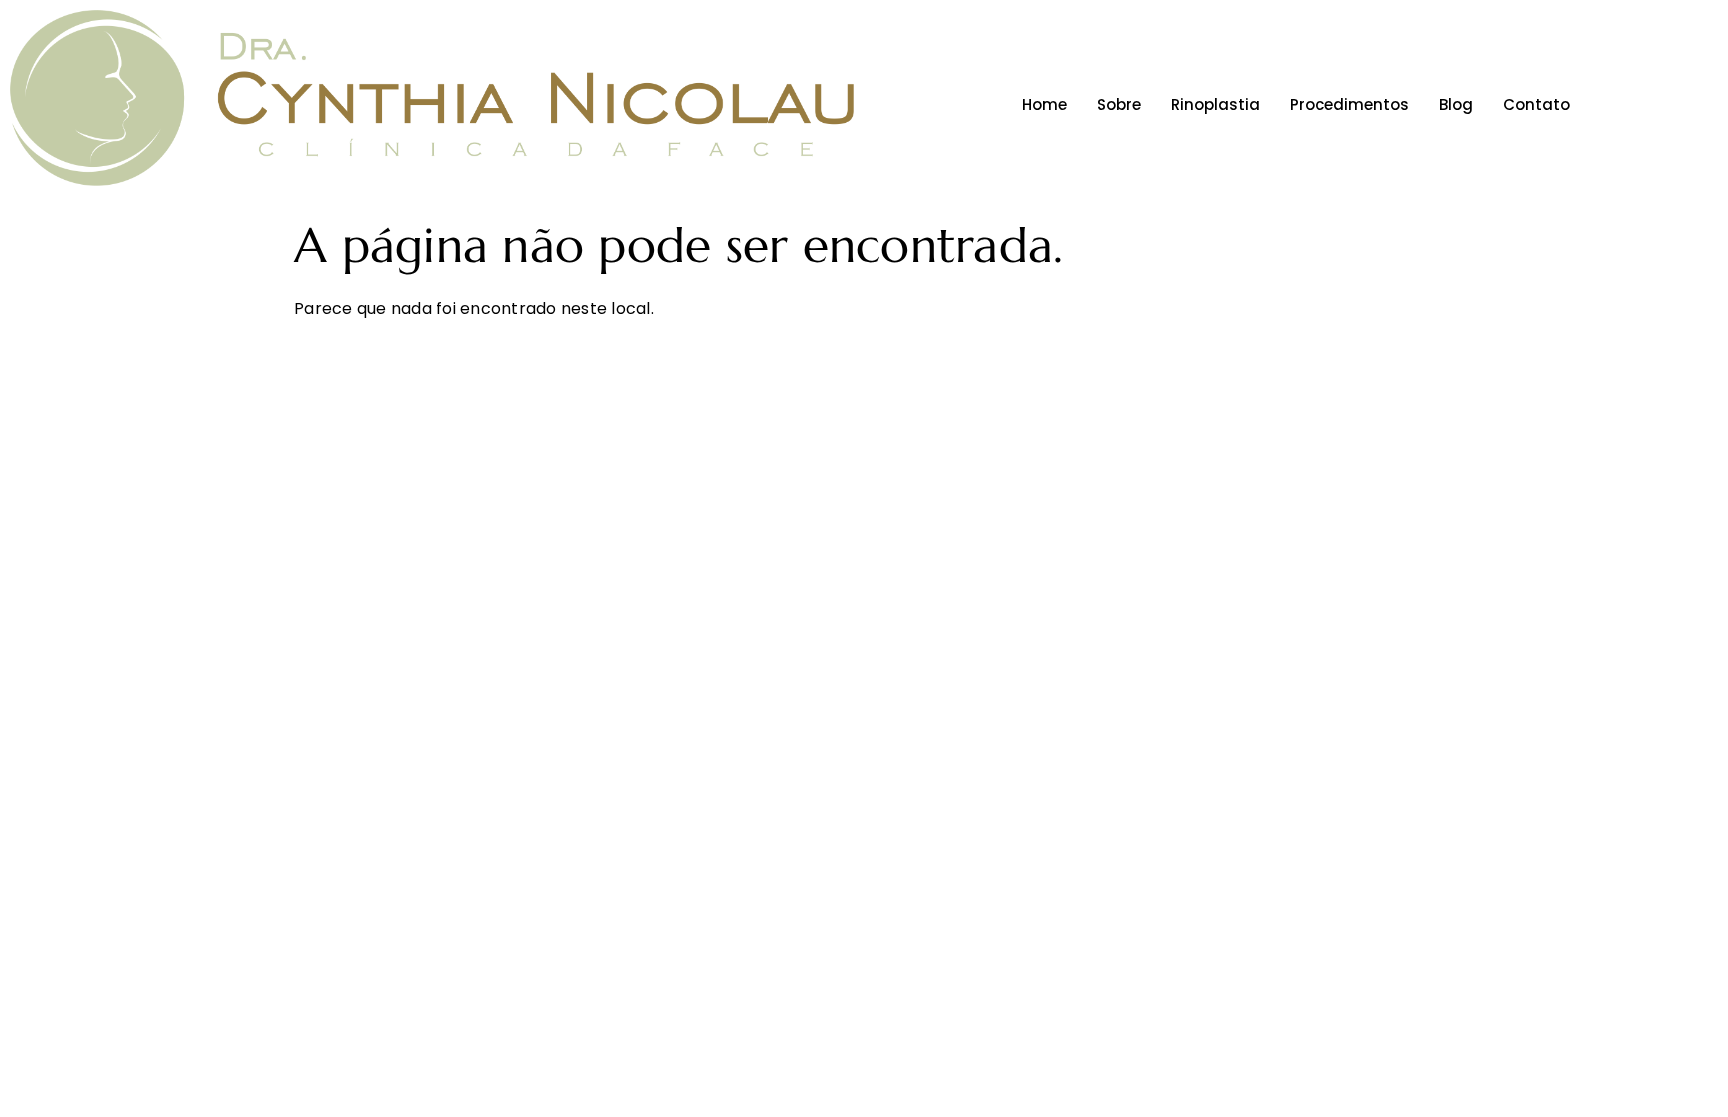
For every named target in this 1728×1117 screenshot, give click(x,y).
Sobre (1119, 104)
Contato (1536, 104)
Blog (1456, 104)
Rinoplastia (1215, 104)
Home (1044, 104)
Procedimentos (1349, 104)
